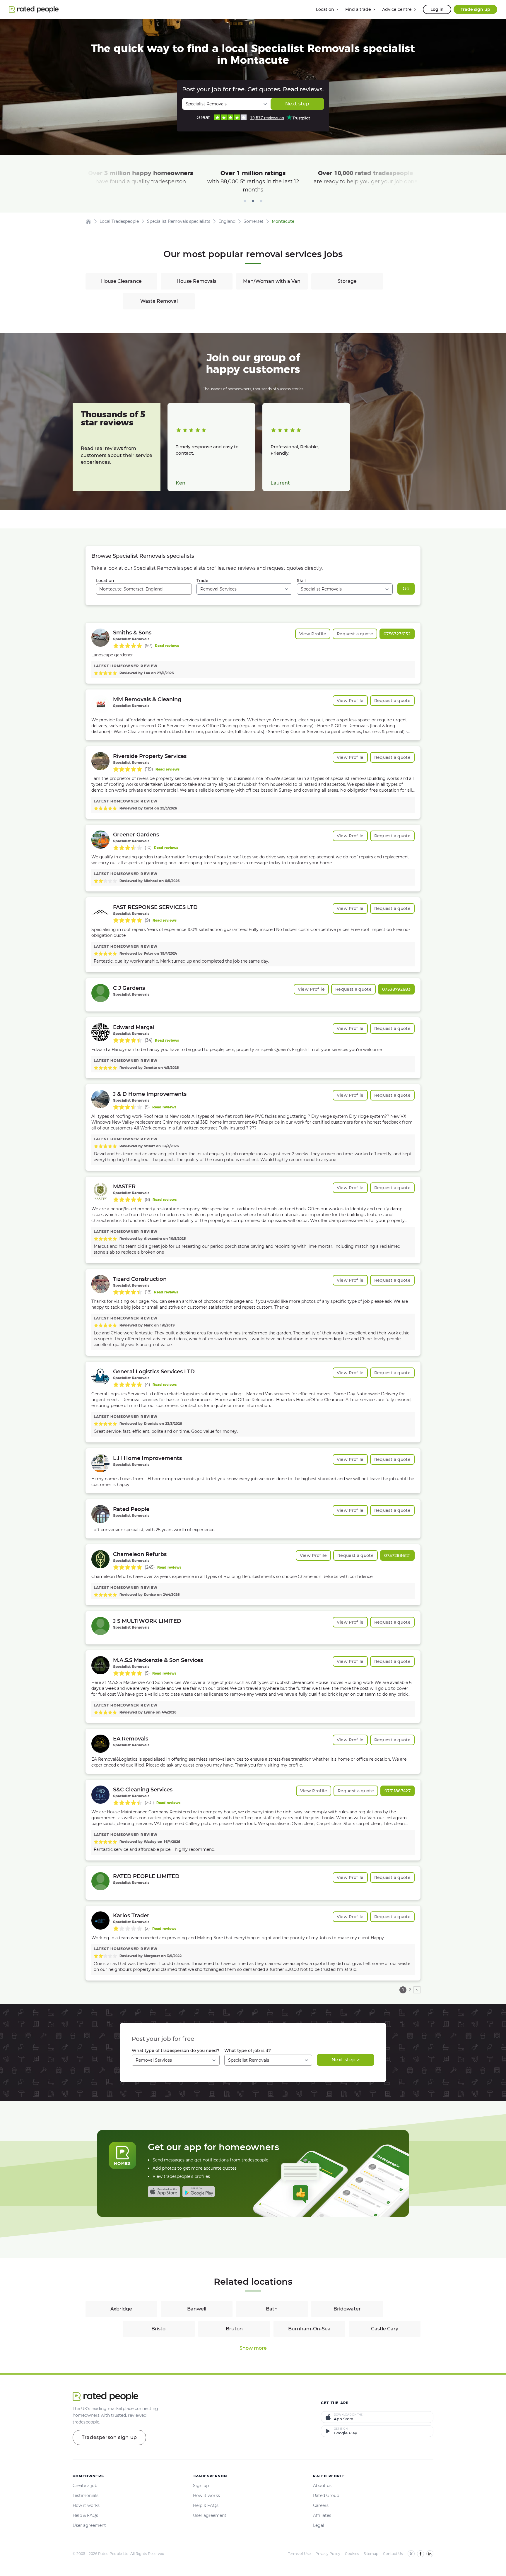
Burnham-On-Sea (309, 2329)
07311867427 (398, 1791)
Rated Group (326, 2495)
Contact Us (393, 2554)
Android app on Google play (199, 2192)
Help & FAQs (85, 2515)
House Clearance (121, 281)
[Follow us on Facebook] (420, 2554)
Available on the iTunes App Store (164, 2192)
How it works (86, 2505)
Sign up (201, 2486)
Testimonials (86, 2495)
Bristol (159, 2329)
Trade (202, 581)
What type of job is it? (248, 2050)
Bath (272, 2309)
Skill (301, 581)
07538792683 (396, 989)
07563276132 (397, 634)
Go (406, 589)
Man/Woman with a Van (272, 281)
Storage (347, 281)
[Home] (88, 221)
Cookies (352, 2554)
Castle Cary (385, 2329)
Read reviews (167, 646)
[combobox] (144, 589)
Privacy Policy (328, 2554)
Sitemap (371, 2554)
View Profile (313, 634)
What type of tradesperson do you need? (176, 2050)
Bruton (234, 2329)
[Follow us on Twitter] (411, 2554)
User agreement (89, 2525)
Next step (297, 104)
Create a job (85, 2486)
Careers (321, 2505)
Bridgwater (347, 2309)
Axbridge (121, 2309)
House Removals (196, 281)
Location (105, 581)
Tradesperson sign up (109, 2437)
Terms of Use (299, 2554)
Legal (319, 2525)
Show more (253, 2348)
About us (322, 2486)
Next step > (346, 2060)
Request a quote (355, 634)
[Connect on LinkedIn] (430, 2554)
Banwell (197, 2309)
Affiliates (322, 2515)
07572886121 (397, 1555)
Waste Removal (159, 301)
